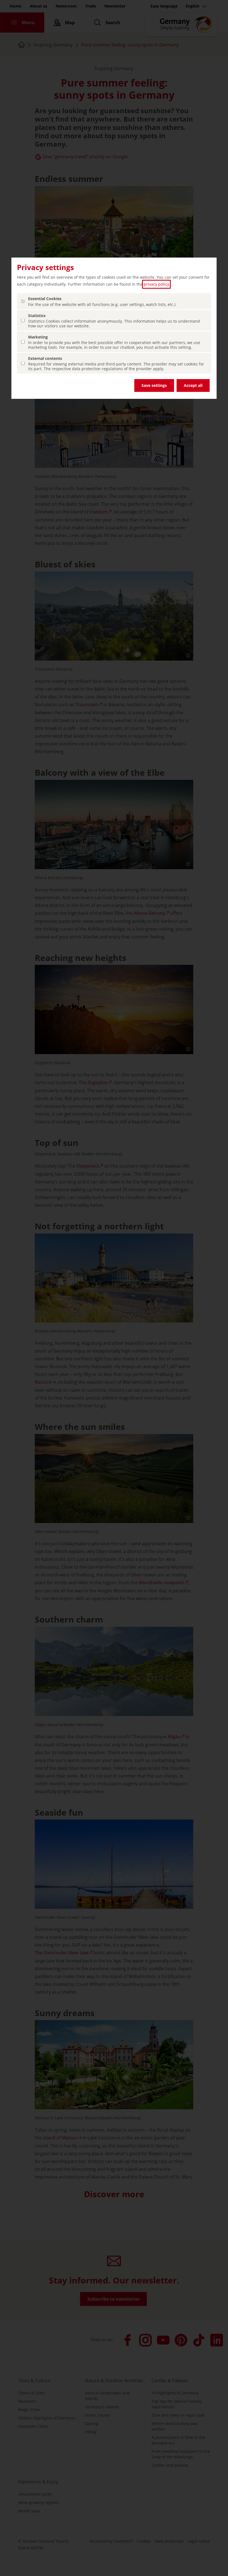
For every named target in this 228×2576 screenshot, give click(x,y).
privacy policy (156, 284)
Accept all (193, 385)
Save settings (154, 385)
